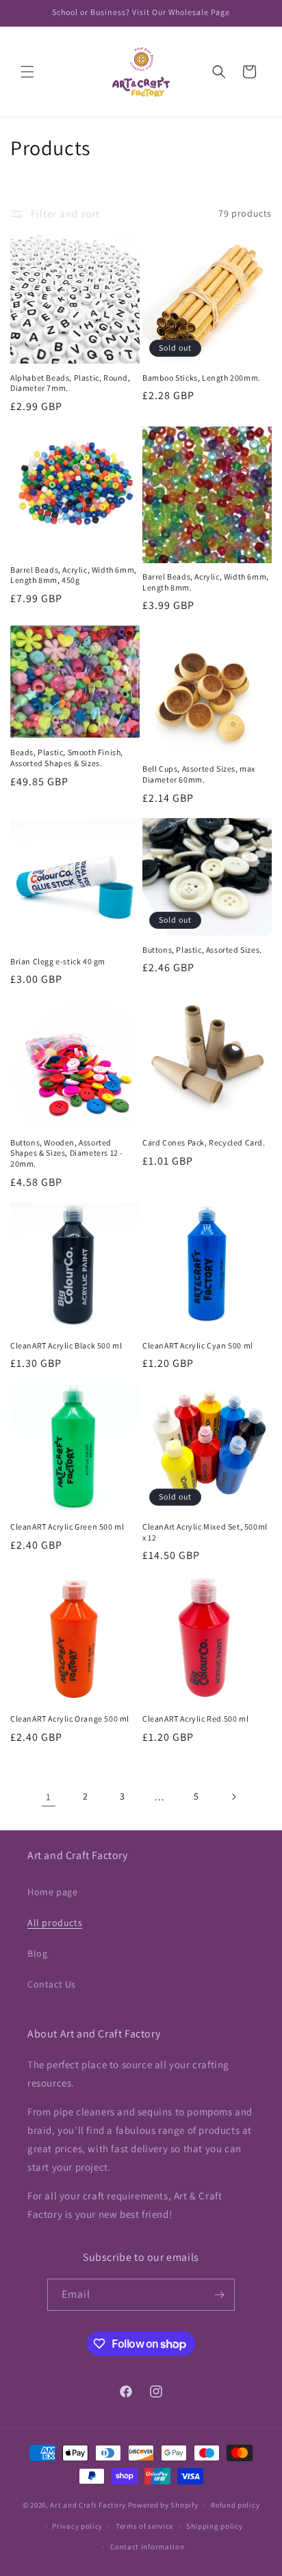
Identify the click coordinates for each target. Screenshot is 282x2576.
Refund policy (235, 2505)
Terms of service (144, 2526)
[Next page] (233, 1797)
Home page (52, 1892)
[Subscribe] (219, 2295)
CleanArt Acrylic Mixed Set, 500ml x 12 (205, 1532)
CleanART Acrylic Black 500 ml (66, 1345)
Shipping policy (215, 2526)
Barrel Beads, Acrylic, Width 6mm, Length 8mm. (206, 582)
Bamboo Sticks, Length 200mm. (202, 378)
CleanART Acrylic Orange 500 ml (70, 1719)
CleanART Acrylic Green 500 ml (67, 1527)
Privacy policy (77, 2526)
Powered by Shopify (163, 2505)
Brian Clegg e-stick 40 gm (58, 961)
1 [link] (49, 1797)
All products (55, 1923)
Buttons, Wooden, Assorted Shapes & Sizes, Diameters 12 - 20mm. (67, 1153)
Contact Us (52, 1984)
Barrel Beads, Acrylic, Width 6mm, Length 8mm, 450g (74, 575)
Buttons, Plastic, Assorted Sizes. (202, 950)
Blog (37, 1953)
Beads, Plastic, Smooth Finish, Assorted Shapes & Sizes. (67, 758)
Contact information (147, 2547)
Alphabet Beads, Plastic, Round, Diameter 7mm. (70, 383)
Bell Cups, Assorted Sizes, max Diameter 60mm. (199, 774)
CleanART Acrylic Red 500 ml (195, 1719)
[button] (27, 72)
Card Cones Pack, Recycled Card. (204, 1142)
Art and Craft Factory (88, 2505)
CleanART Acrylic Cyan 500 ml (198, 1345)
